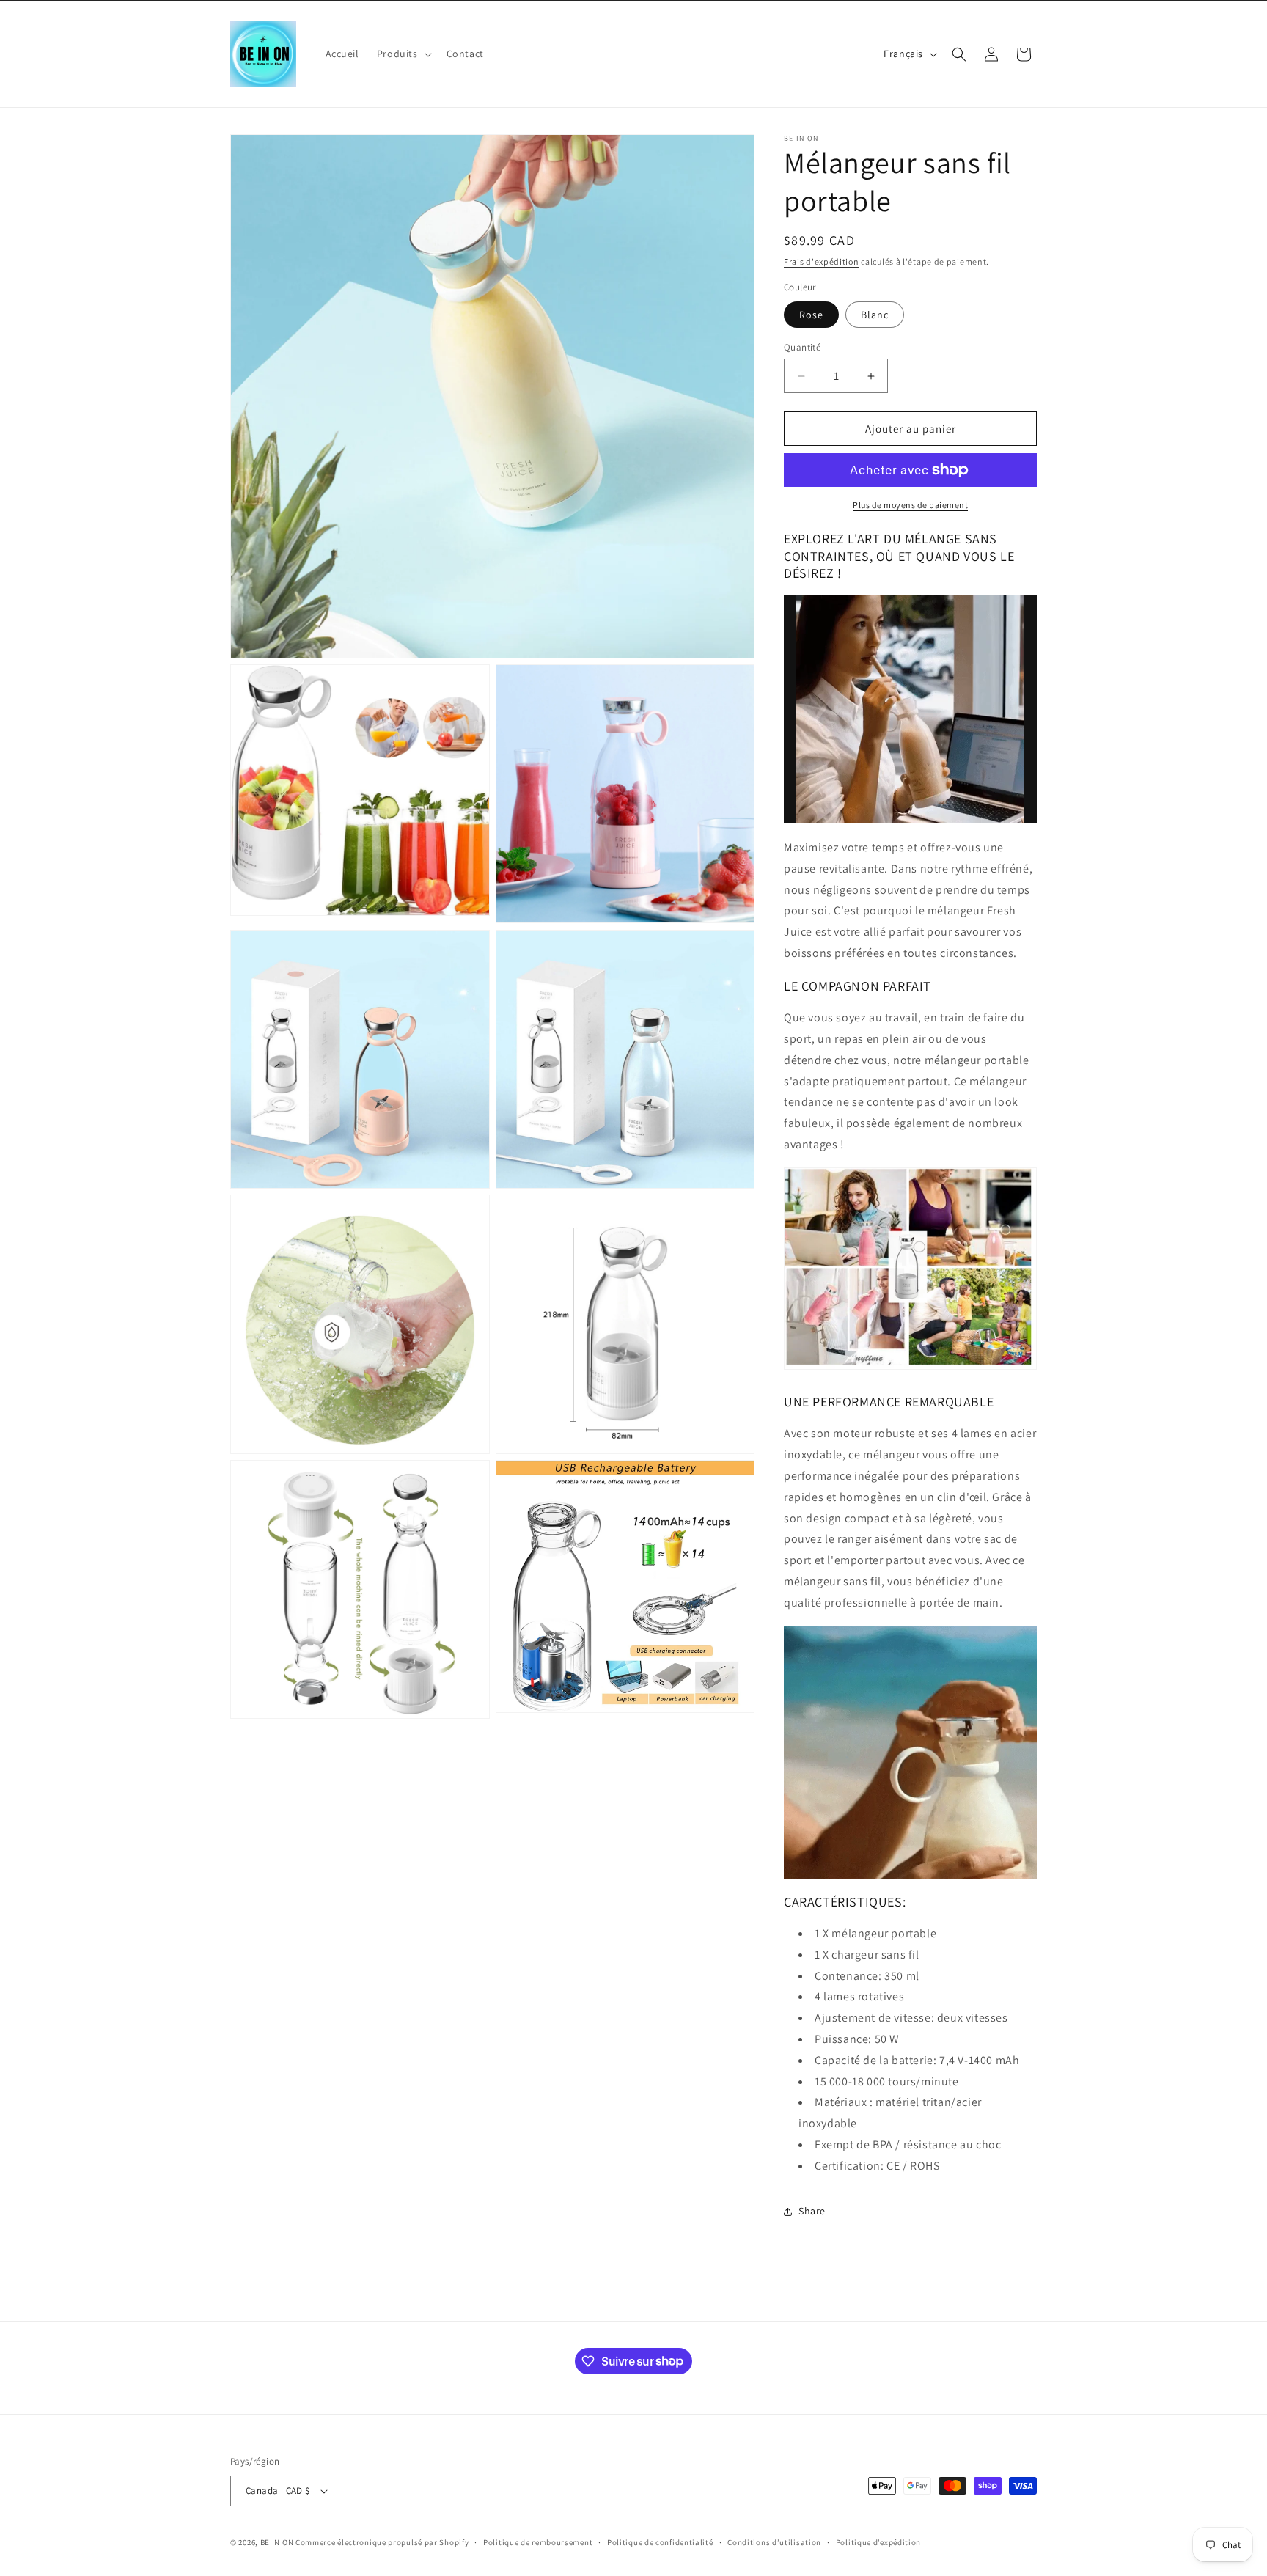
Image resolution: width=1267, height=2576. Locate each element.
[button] (403, 54)
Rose (811, 315)
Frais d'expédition (822, 261)
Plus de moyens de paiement (910, 505)
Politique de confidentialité (660, 2542)
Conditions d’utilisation (774, 2542)
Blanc (875, 315)
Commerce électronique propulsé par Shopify (382, 2542)
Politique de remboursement (538, 2542)
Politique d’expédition (878, 2542)
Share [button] (812, 2211)
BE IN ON (277, 2542)
